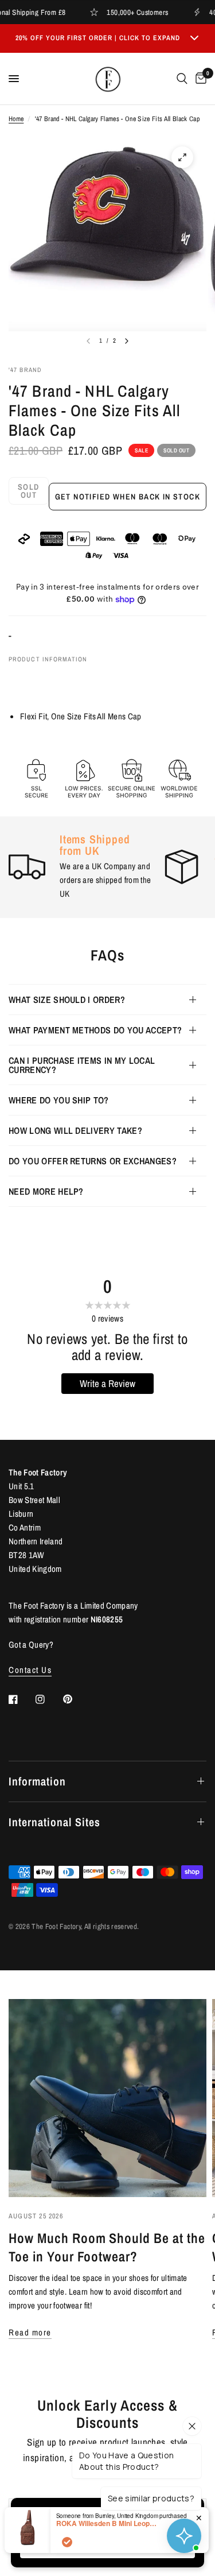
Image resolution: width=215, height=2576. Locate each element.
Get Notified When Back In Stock (128, 497)
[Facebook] (21, 1699)
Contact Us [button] (30, 1670)
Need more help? (46, 1191)
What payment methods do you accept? (95, 1030)
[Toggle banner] (194, 38)
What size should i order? (67, 1000)
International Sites (54, 1822)
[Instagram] (48, 1699)
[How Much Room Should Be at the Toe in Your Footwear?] (107, 2098)
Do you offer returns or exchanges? (93, 1161)
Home (16, 119)
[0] (199, 79)
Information (37, 1781)
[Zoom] (182, 157)
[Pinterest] (76, 1699)
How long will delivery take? (75, 1130)
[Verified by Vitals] (67, 2542)
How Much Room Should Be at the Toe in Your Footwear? (107, 2247)
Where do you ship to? (59, 1100)
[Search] (182, 79)
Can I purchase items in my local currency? (82, 1065)
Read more (30, 2332)
